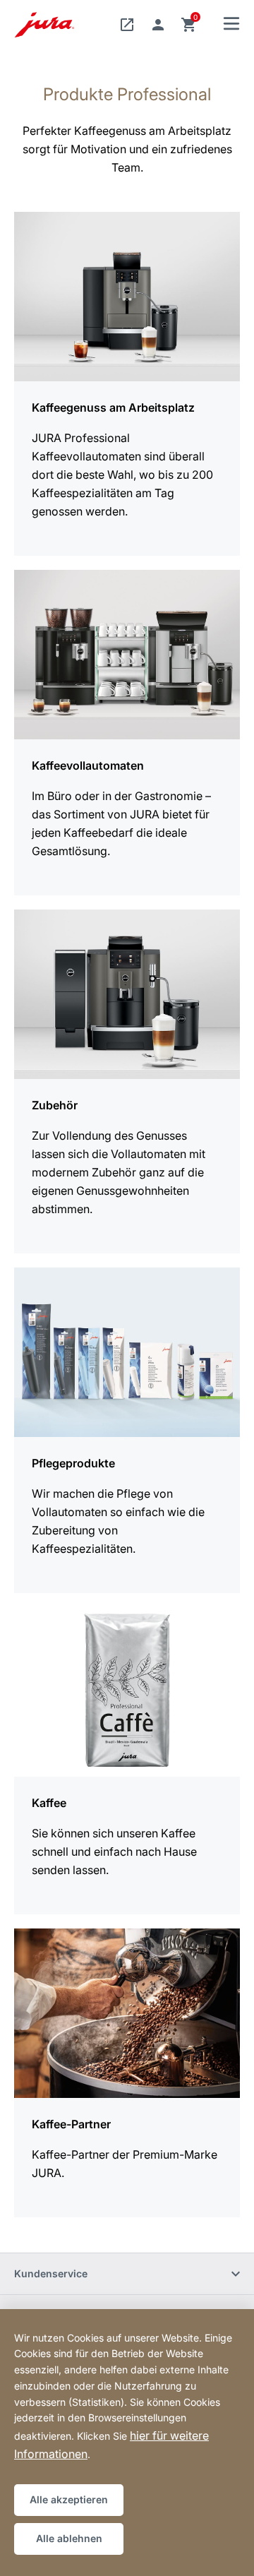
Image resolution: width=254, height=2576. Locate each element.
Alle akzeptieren (69, 2499)
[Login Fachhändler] (127, 25)
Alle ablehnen (69, 2538)
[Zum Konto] (158, 25)
